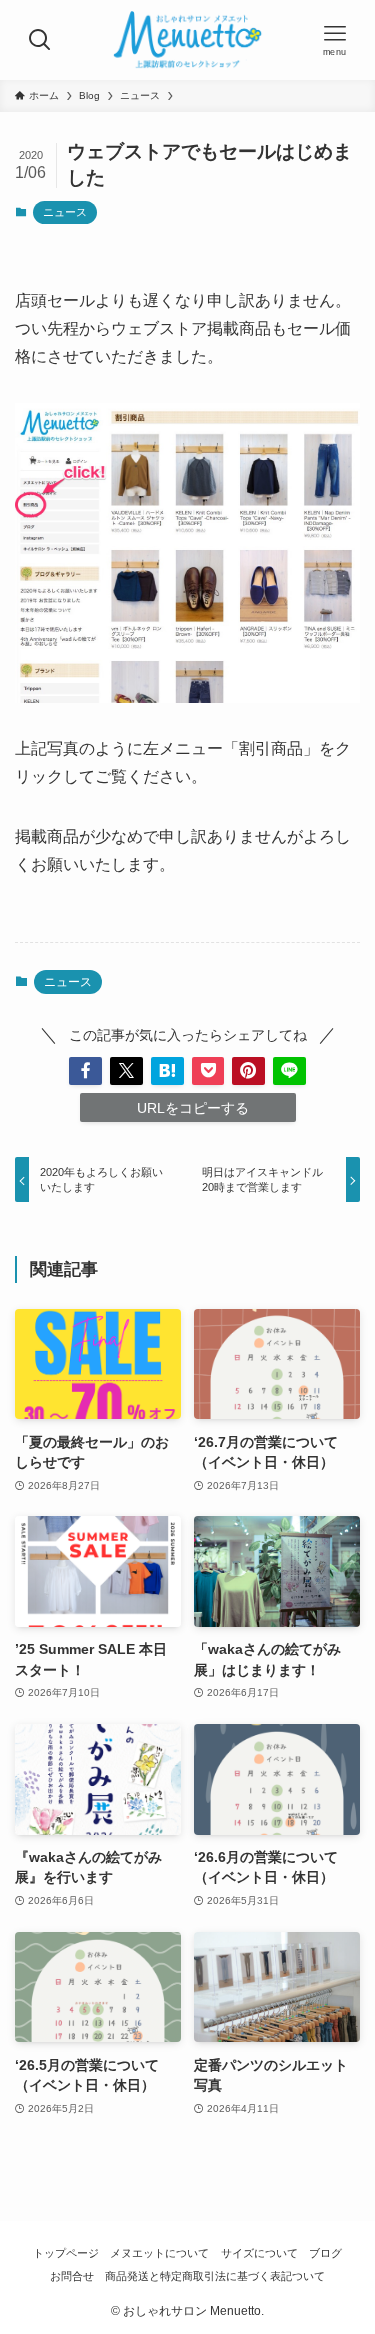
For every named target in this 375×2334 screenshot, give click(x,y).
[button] (85, 1071)
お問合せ (72, 2276)
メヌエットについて (159, 2253)
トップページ (66, 2253)
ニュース (65, 212)
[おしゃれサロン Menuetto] (188, 40)
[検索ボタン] (40, 40)
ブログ (325, 2253)
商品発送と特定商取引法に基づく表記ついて (215, 2276)
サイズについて (259, 2253)
